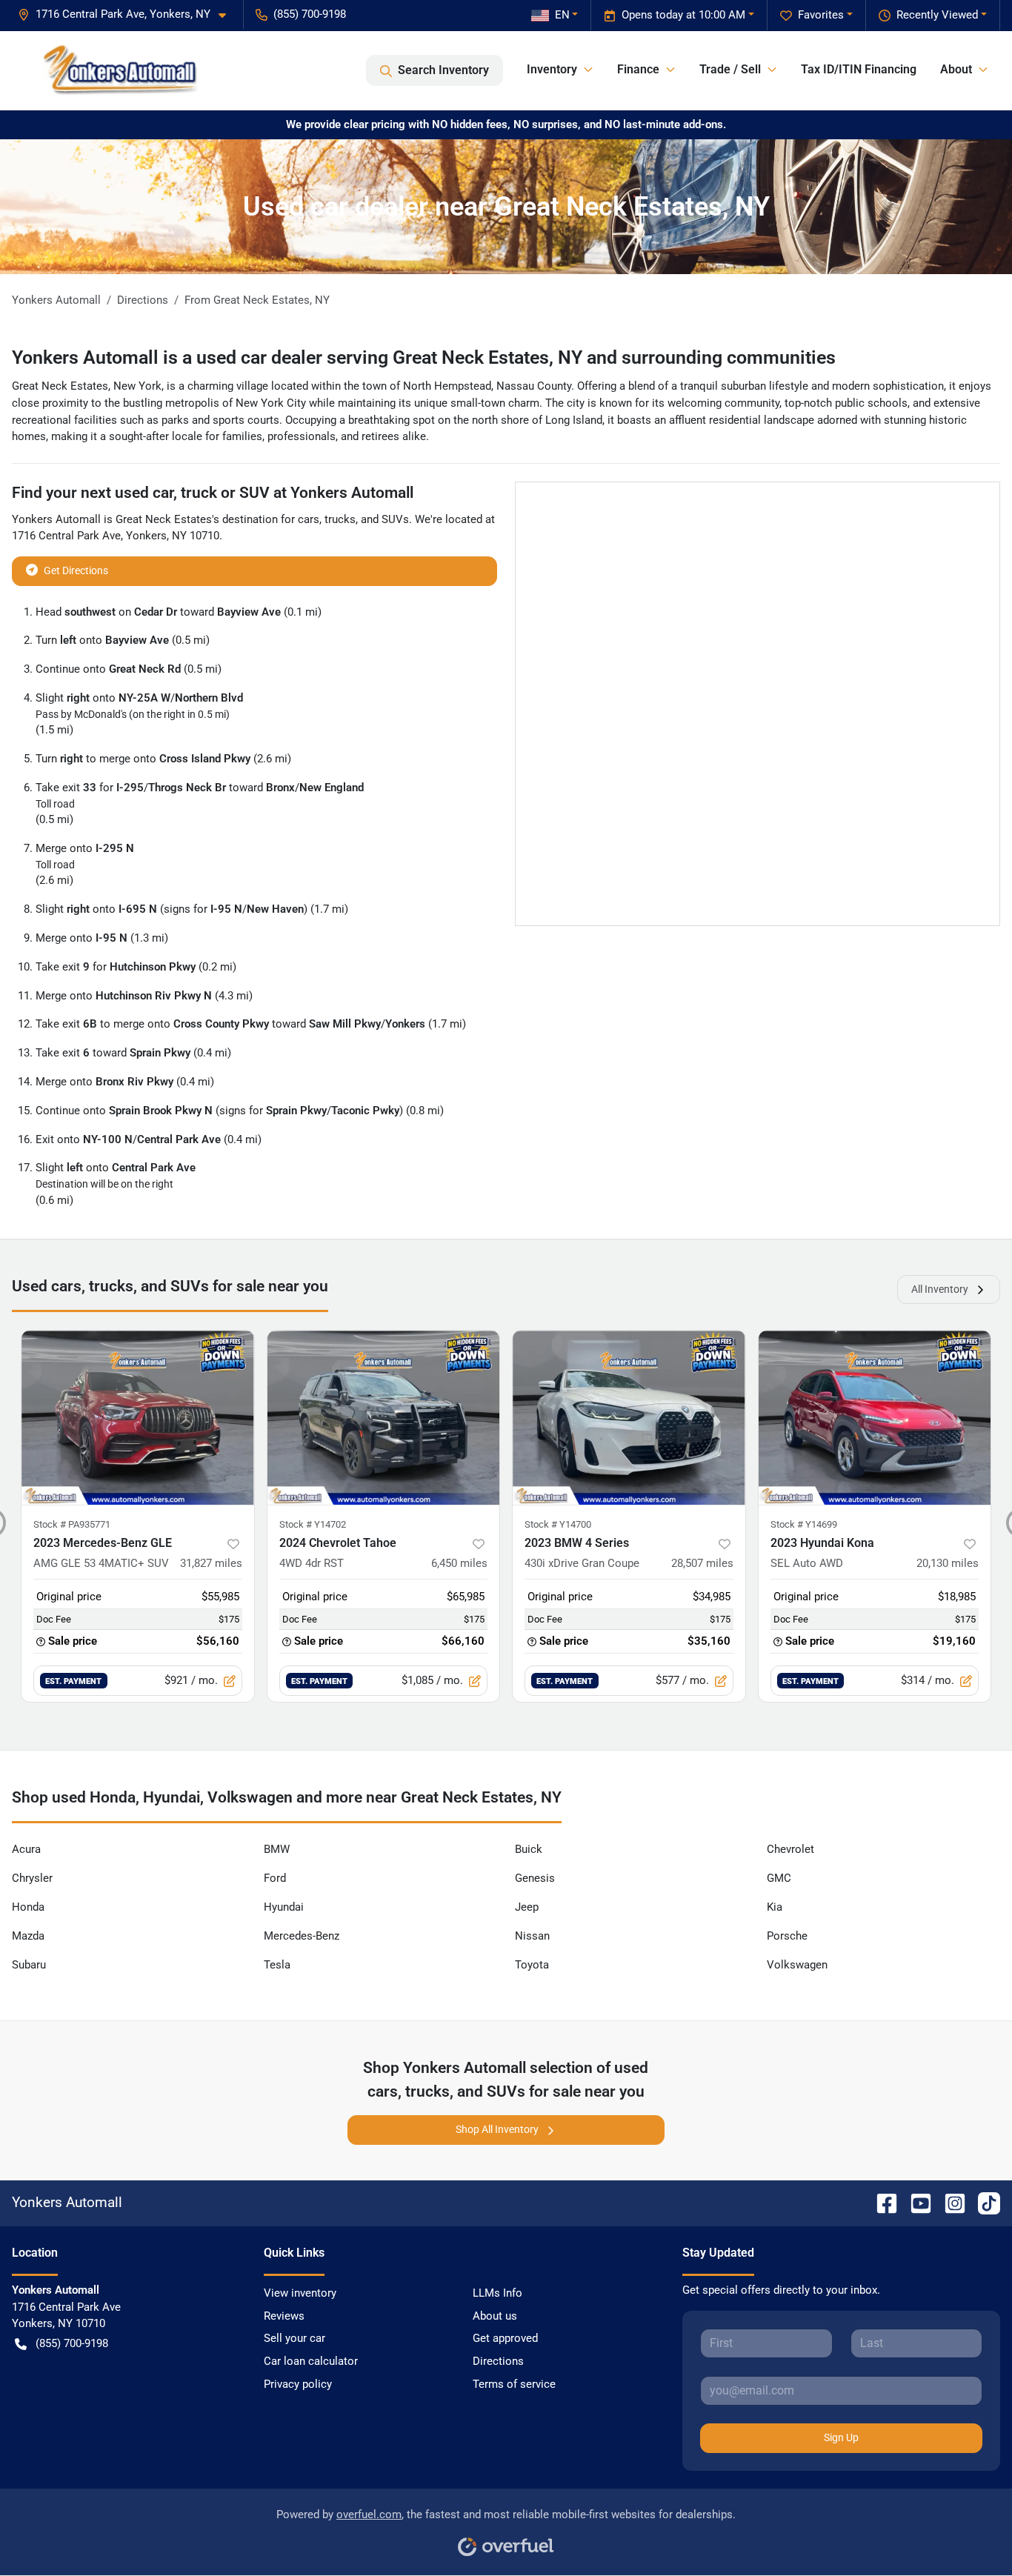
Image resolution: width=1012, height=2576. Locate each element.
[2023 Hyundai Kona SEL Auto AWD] (875, 1418)
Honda (28, 1907)
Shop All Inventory (497, 2129)
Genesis (535, 1878)
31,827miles (211, 1563)
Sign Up (841, 2437)
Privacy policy (298, 2384)
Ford (275, 1878)
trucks (340, 519)
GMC (779, 1878)
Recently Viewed (937, 15)
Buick (529, 1849)
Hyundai (284, 1907)
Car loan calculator (311, 2361)
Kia (775, 1907)
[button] (128, 14)
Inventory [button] (552, 69)
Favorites (821, 15)
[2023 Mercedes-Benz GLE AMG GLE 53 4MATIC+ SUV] (138, 1418)
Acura (26, 1849)
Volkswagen (797, 1965)
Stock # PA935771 (72, 1524)
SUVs (395, 519)
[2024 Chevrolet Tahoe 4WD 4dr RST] (384, 1418)
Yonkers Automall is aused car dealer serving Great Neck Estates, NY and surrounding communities (424, 357)
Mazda (28, 1936)
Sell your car (294, 2338)
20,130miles (948, 1563)
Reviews (284, 2316)
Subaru (29, 1965)
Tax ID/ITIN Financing (859, 69)
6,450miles (459, 1563)
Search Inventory (443, 70)
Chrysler (32, 1878)
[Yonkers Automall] (114, 70)
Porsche (787, 1936)
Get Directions (76, 570)
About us (495, 2316)
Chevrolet (790, 1849)
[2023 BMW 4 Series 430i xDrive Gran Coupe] (629, 1418)
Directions (498, 2361)
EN (562, 15)
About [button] (956, 69)
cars (309, 519)
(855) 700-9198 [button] (310, 14)
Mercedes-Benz (302, 1936)
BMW (277, 1849)
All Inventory (940, 1289)
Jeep (527, 1907)
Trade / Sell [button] (730, 69)
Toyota (532, 1965)
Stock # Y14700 (558, 1524)
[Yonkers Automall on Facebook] (881, 2202)
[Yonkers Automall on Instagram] (949, 2202)
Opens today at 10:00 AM (683, 15)
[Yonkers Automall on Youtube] (915, 2202)
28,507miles (702, 1563)
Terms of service (514, 2384)
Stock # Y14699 (804, 1524)
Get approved (505, 2338)
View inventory (300, 2293)
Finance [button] (638, 69)
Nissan (532, 1936)
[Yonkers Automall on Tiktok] (983, 2202)
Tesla (277, 1965)
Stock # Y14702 (313, 1524)
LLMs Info (497, 2293)
